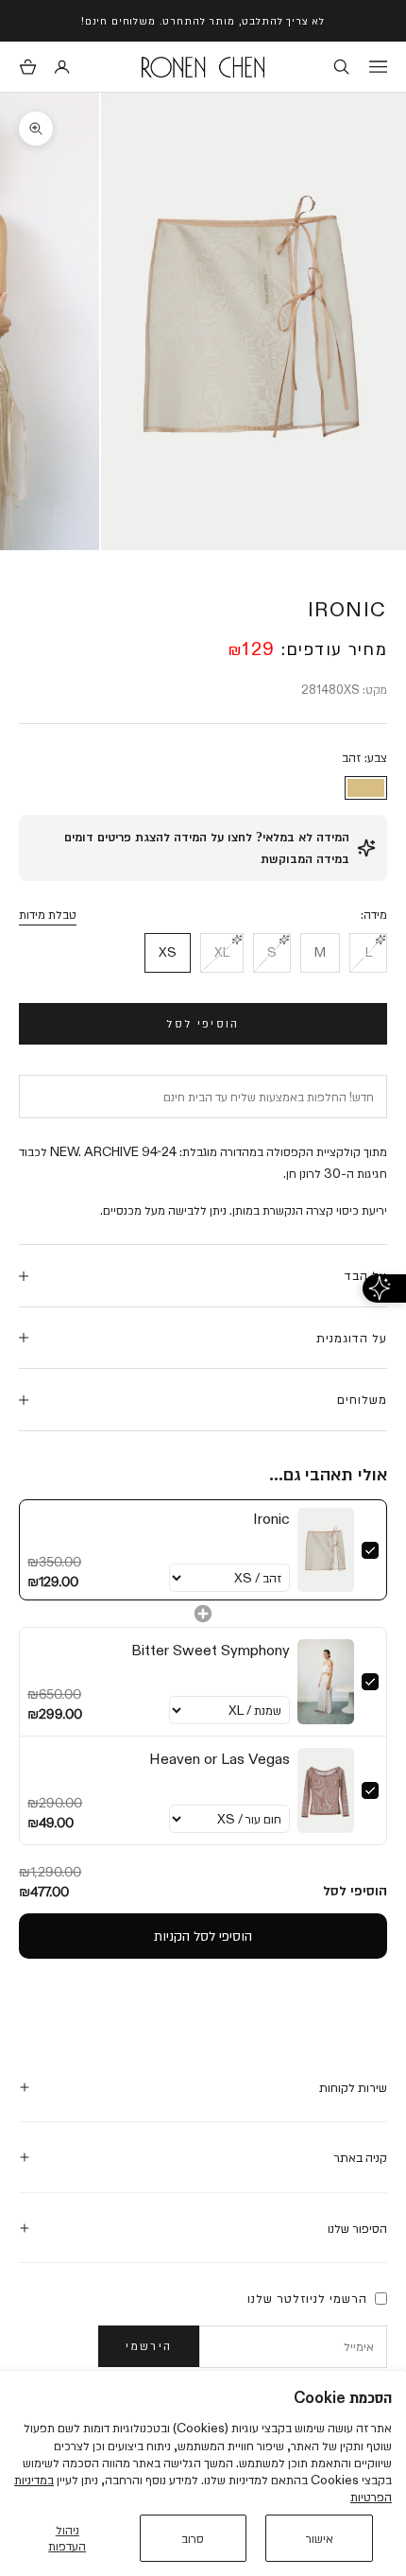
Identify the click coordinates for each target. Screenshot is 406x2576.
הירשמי (149, 2345)
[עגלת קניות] (28, 67)
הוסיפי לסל (203, 1023)
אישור (320, 2538)
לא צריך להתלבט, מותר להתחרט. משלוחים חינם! (203, 20)
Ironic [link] (271, 1519)
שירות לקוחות (353, 2087)
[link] (326, 1550)
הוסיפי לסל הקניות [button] (203, 1936)
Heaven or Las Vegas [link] (220, 1759)
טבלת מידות (48, 914)
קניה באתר (360, 2157)
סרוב (193, 2538)
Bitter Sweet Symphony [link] (211, 1650)
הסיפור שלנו (357, 2228)
